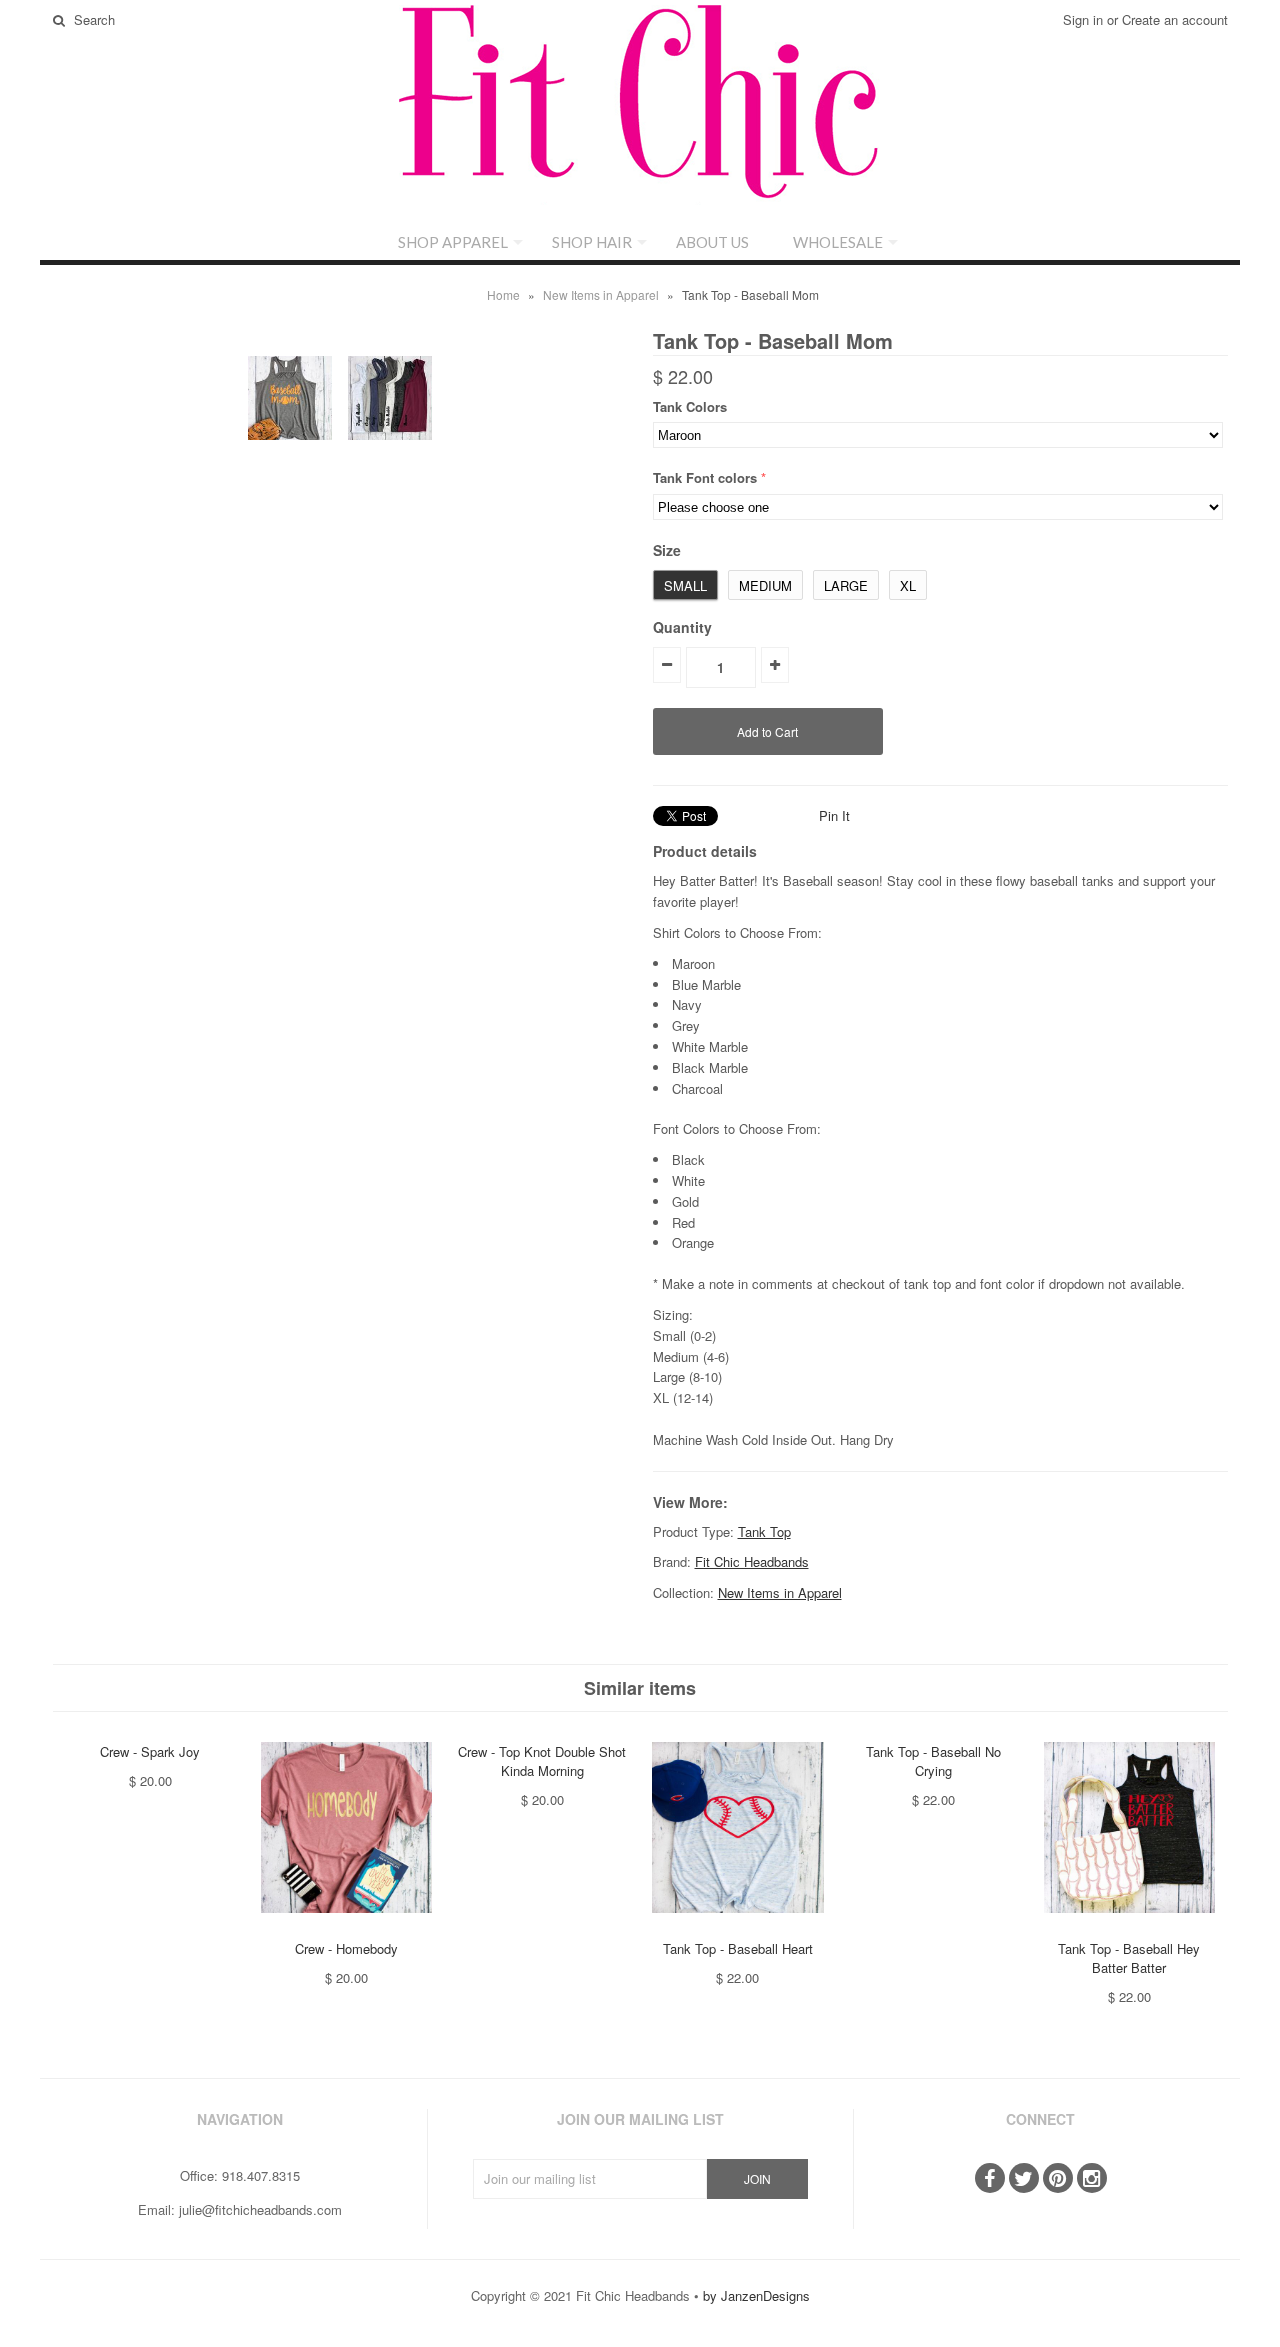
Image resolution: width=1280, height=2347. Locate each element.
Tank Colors (690, 406)
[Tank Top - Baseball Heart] (737, 1927)
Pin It (834, 815)
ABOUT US (712, 242)
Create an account (1175, 19)
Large (846, 585)
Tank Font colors (705, 477)
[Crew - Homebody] (346, 1927)
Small (685, 585)
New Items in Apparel (601, 294)
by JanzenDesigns (756, 2295)
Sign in (1083, 19)
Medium (765, 585)
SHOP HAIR (592, 242)
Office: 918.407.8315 (240, 2175)
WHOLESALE (838, 242)
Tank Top (764, 1531)
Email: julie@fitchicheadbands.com (240, 2209)
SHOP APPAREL (453, 242)
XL (908, 585)
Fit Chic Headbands (752, 1561)
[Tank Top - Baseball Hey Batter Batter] (1129, 1927)
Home (503, 294)
